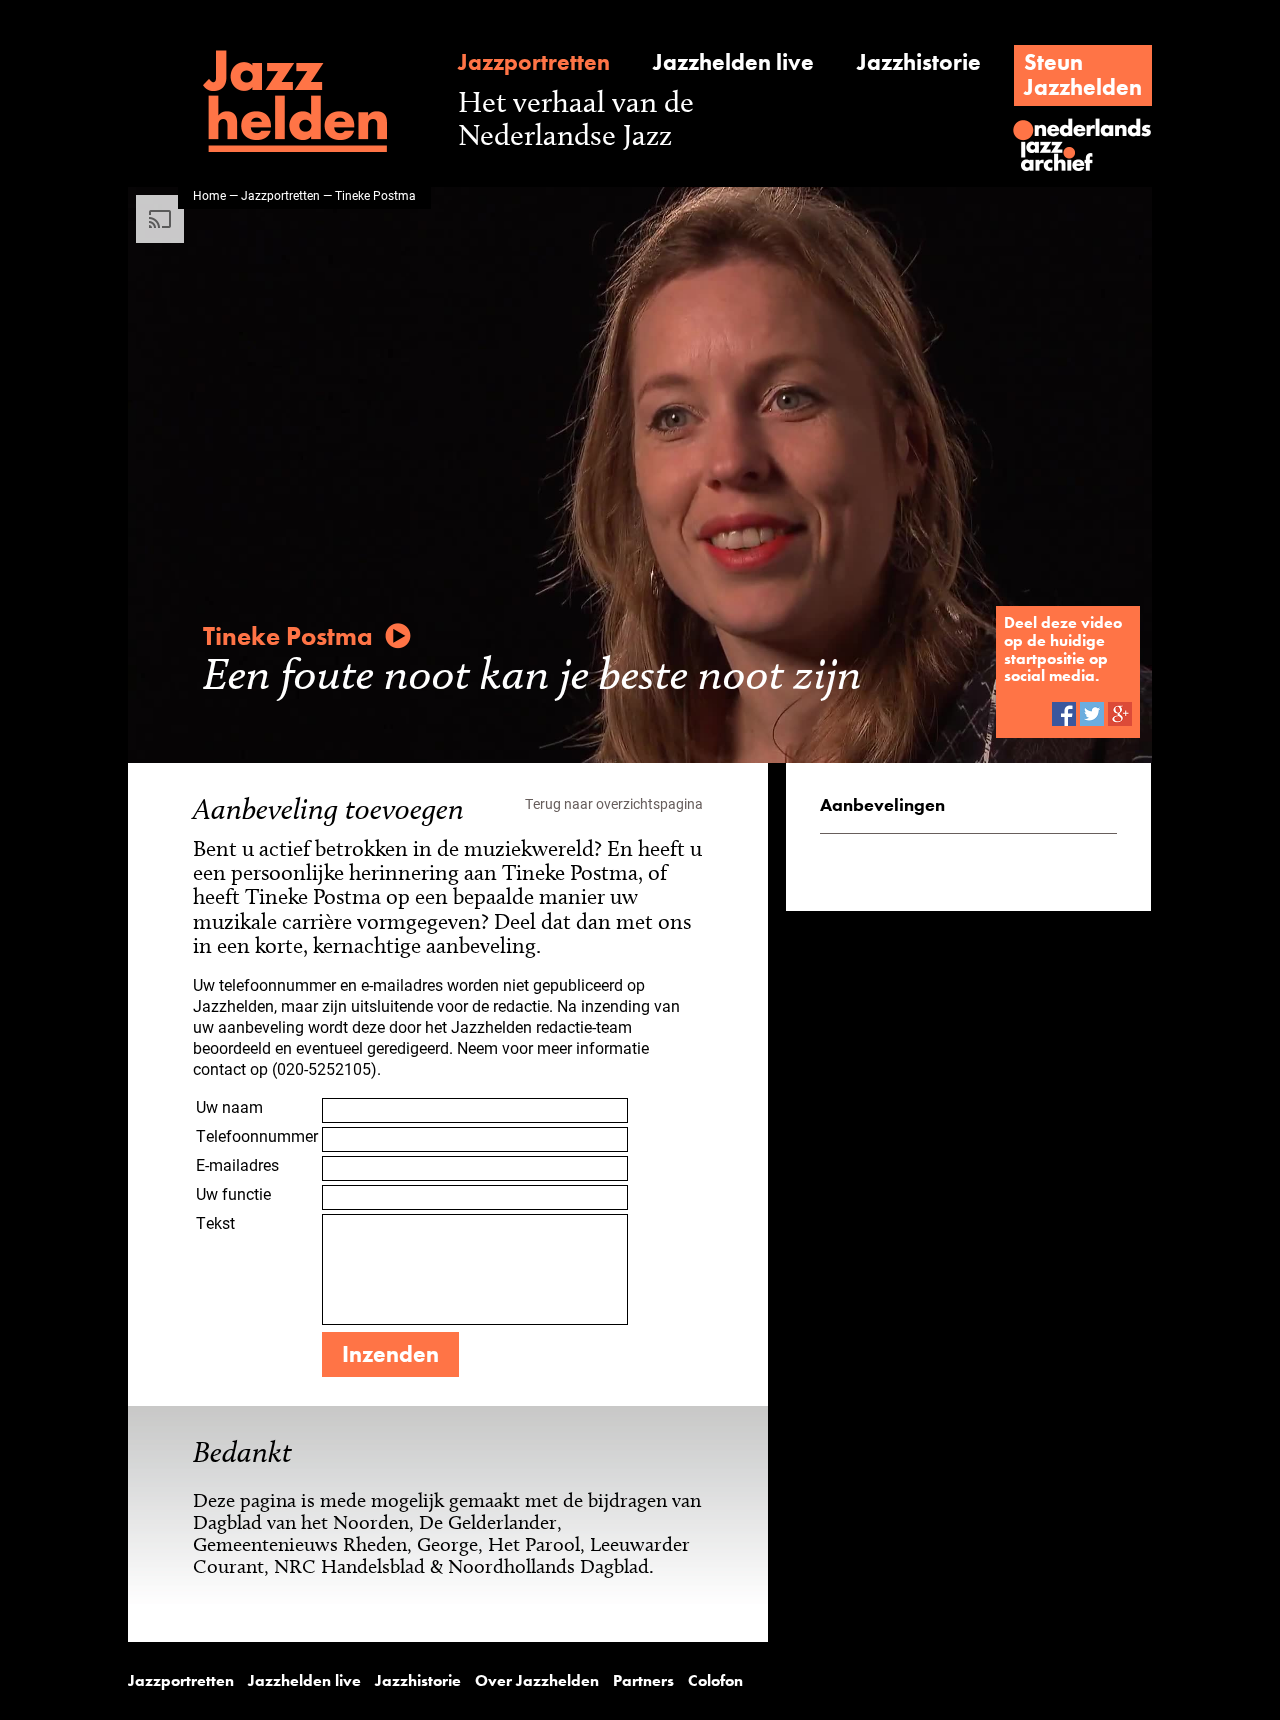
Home (209, 195)
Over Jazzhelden (537, 1681)
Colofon (715, 1681)
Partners (643, 1681)
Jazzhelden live (733, 62)
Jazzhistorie (919, 62)
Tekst (215, 1222)
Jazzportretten (534, 62)
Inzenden (390, 1354)
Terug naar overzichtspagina (614, 803)
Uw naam (229, 1106)
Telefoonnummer (257, 1135)
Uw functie (233, 1193)
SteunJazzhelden (1083, 74)
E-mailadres (237, 1164)
